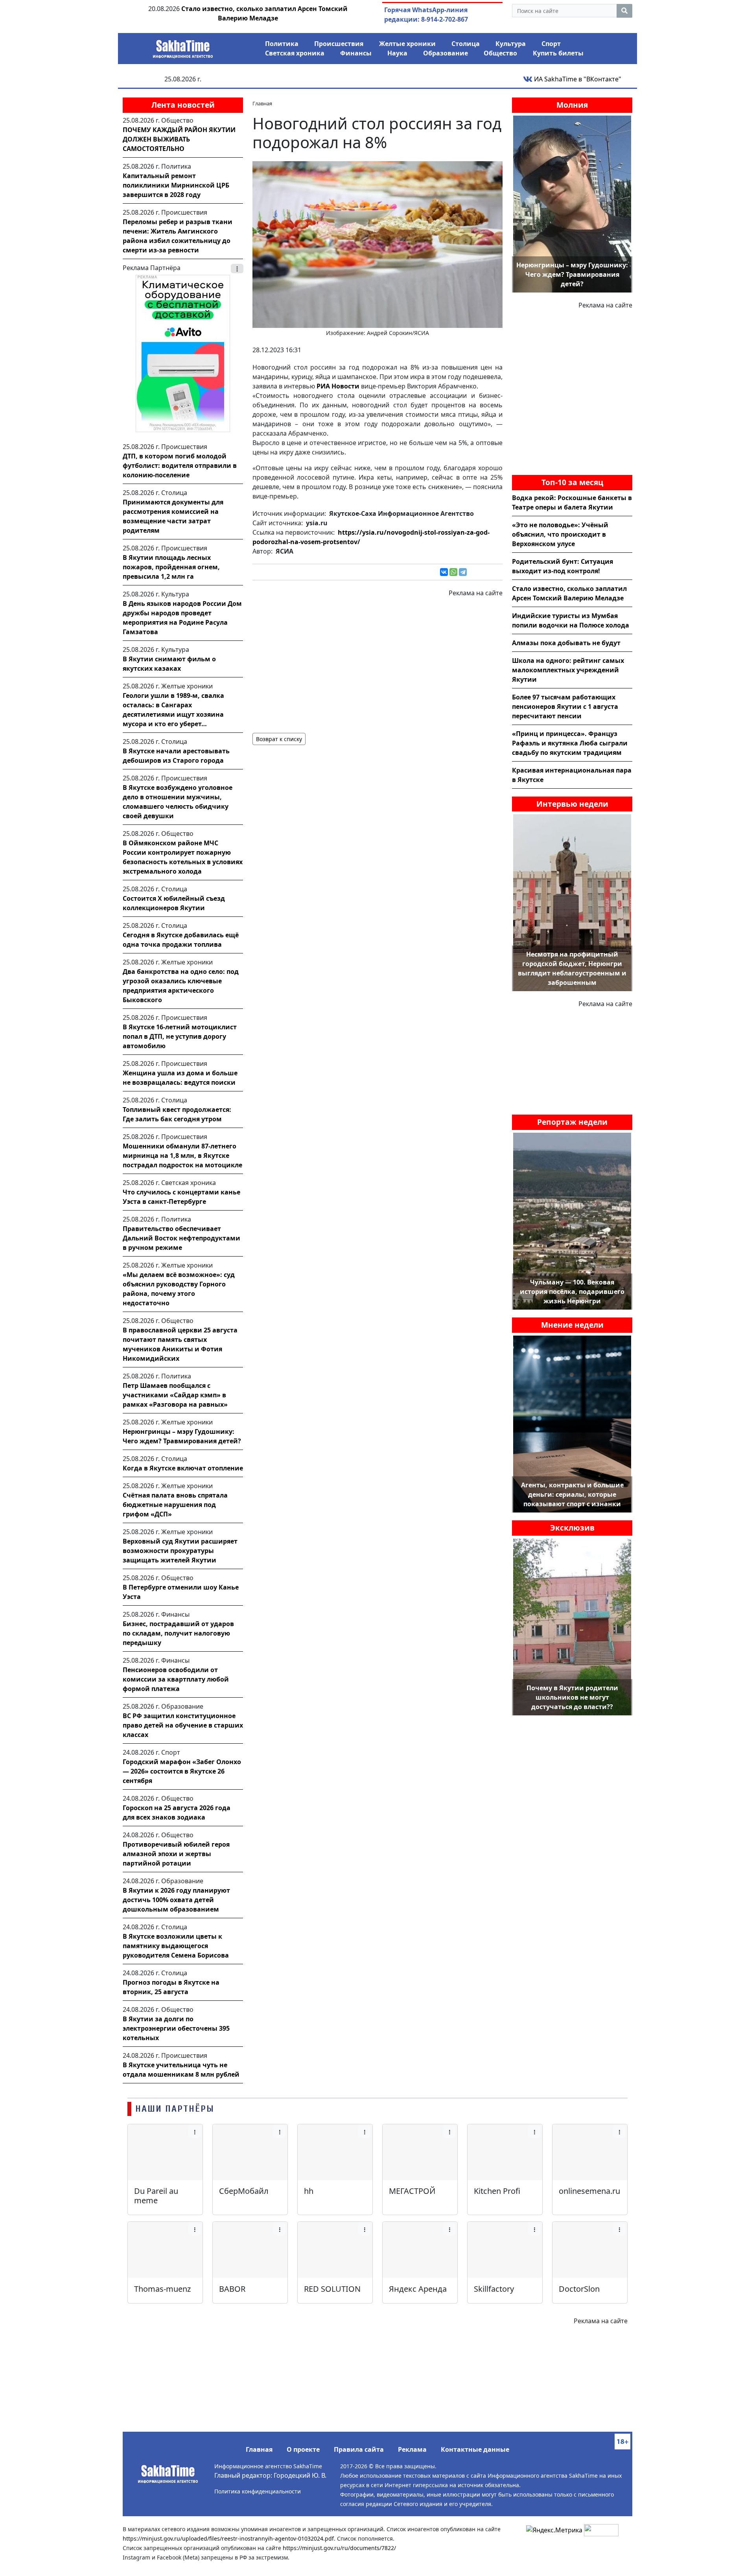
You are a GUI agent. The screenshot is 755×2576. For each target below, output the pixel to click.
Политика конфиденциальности (258, 2491)
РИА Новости (338, 386)
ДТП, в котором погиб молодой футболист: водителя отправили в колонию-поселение (180, 466)
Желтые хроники (407, 44)
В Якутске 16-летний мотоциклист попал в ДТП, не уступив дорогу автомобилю (180, 1036)
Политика (282, 44)
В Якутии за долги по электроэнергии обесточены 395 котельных (176, 2028)
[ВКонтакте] (444, 572)
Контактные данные (475, 2449)
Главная (259, 2449)
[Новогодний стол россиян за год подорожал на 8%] (377, 244)
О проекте (303, 2449)
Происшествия (339, 44)
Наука (397, 53)
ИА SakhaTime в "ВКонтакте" (577, 79)
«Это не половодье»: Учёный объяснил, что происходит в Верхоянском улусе (560, 534)
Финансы (356, 53)
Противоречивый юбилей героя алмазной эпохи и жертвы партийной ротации (176, 1854)
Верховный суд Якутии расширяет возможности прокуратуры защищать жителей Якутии (180, 1551)
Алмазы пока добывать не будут (566, 643)
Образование (446, 53)
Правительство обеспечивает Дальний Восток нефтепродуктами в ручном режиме (181, 1238)
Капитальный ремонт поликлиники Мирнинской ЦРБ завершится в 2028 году (176, 185)
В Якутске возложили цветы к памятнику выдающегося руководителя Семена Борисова (176, 1946)
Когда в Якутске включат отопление (183, 1468)
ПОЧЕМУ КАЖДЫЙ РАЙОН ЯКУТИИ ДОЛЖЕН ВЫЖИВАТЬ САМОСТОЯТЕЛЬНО (179, 139)
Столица (466, 44)
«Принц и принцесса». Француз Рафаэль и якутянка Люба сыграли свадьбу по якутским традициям (570, 743)
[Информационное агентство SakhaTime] (183, 46)
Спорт (551, 44)
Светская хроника (295, 53)
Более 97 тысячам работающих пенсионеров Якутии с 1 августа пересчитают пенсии (565, 707)
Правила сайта (359, 2449)
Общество (500, 53)
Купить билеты (558, 53)
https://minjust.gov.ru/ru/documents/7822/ (339, 2548)
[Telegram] (463, 572)
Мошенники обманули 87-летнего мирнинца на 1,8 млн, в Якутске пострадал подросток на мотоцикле (182, 1156)
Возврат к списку (279, 739)
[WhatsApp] (453, 572)
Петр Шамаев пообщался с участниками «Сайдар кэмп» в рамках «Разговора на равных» (175, 1395)
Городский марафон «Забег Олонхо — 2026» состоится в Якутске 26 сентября (182, 1771)
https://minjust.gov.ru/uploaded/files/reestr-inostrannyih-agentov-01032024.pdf (228, 2538)
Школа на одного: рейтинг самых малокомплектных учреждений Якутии (568, 670)
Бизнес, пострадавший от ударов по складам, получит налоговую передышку (178, 1633)
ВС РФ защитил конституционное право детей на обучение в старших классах (183, 1725)
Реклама (412, 2449)
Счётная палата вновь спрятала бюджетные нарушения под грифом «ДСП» (175, 1505)
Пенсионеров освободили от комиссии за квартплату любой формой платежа (176, 1679)
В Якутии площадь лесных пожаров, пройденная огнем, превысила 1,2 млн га (171, 567)
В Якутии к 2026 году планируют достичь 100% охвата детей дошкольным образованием (176, 1900)
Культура (511, 44)
